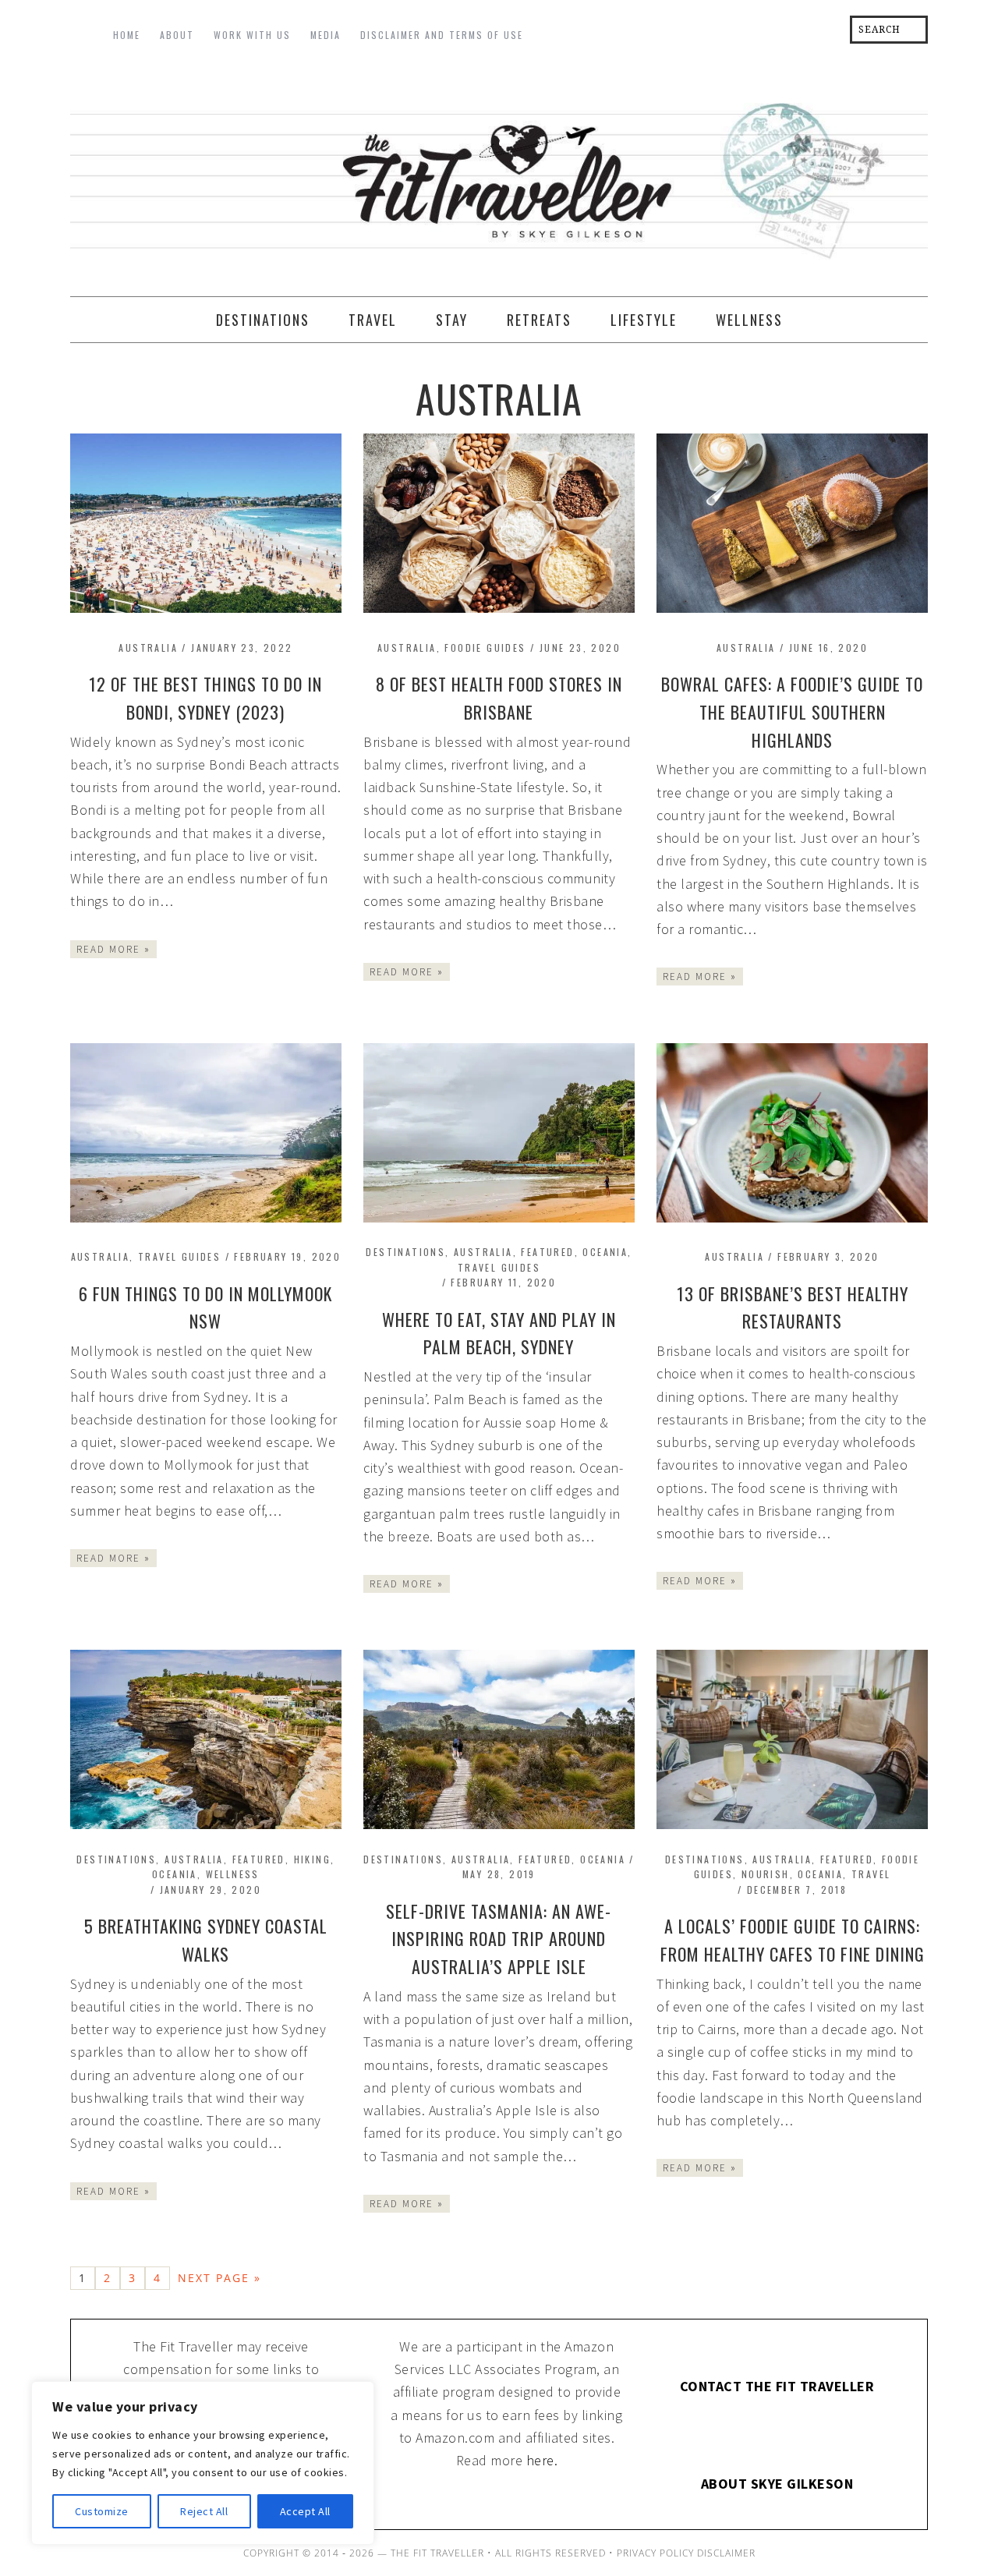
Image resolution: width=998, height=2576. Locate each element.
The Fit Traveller (499, 176)
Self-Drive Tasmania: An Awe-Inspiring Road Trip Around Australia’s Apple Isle (499, 1939)
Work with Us (252, 35)
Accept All (305, 2511)
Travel (871, 1874)
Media (326, 35)
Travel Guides (179, 1256)
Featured (547, 1252)
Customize (102, 2511)
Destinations (405, 1252)
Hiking (312, 1859)
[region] (203, 2463)
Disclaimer (726, 2553)
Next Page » (219, 2278)
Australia (148, 648)
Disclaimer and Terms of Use (442, 35)
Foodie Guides (485, 648)
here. (542, 2460)
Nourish (766, 1874)
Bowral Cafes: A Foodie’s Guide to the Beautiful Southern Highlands (792, 712)
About (177, 35)
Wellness (233, 1874)
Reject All (204, 2511)
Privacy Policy (655, 2553)
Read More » (113, 949)
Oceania (605, 1252)
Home (127, 35)
